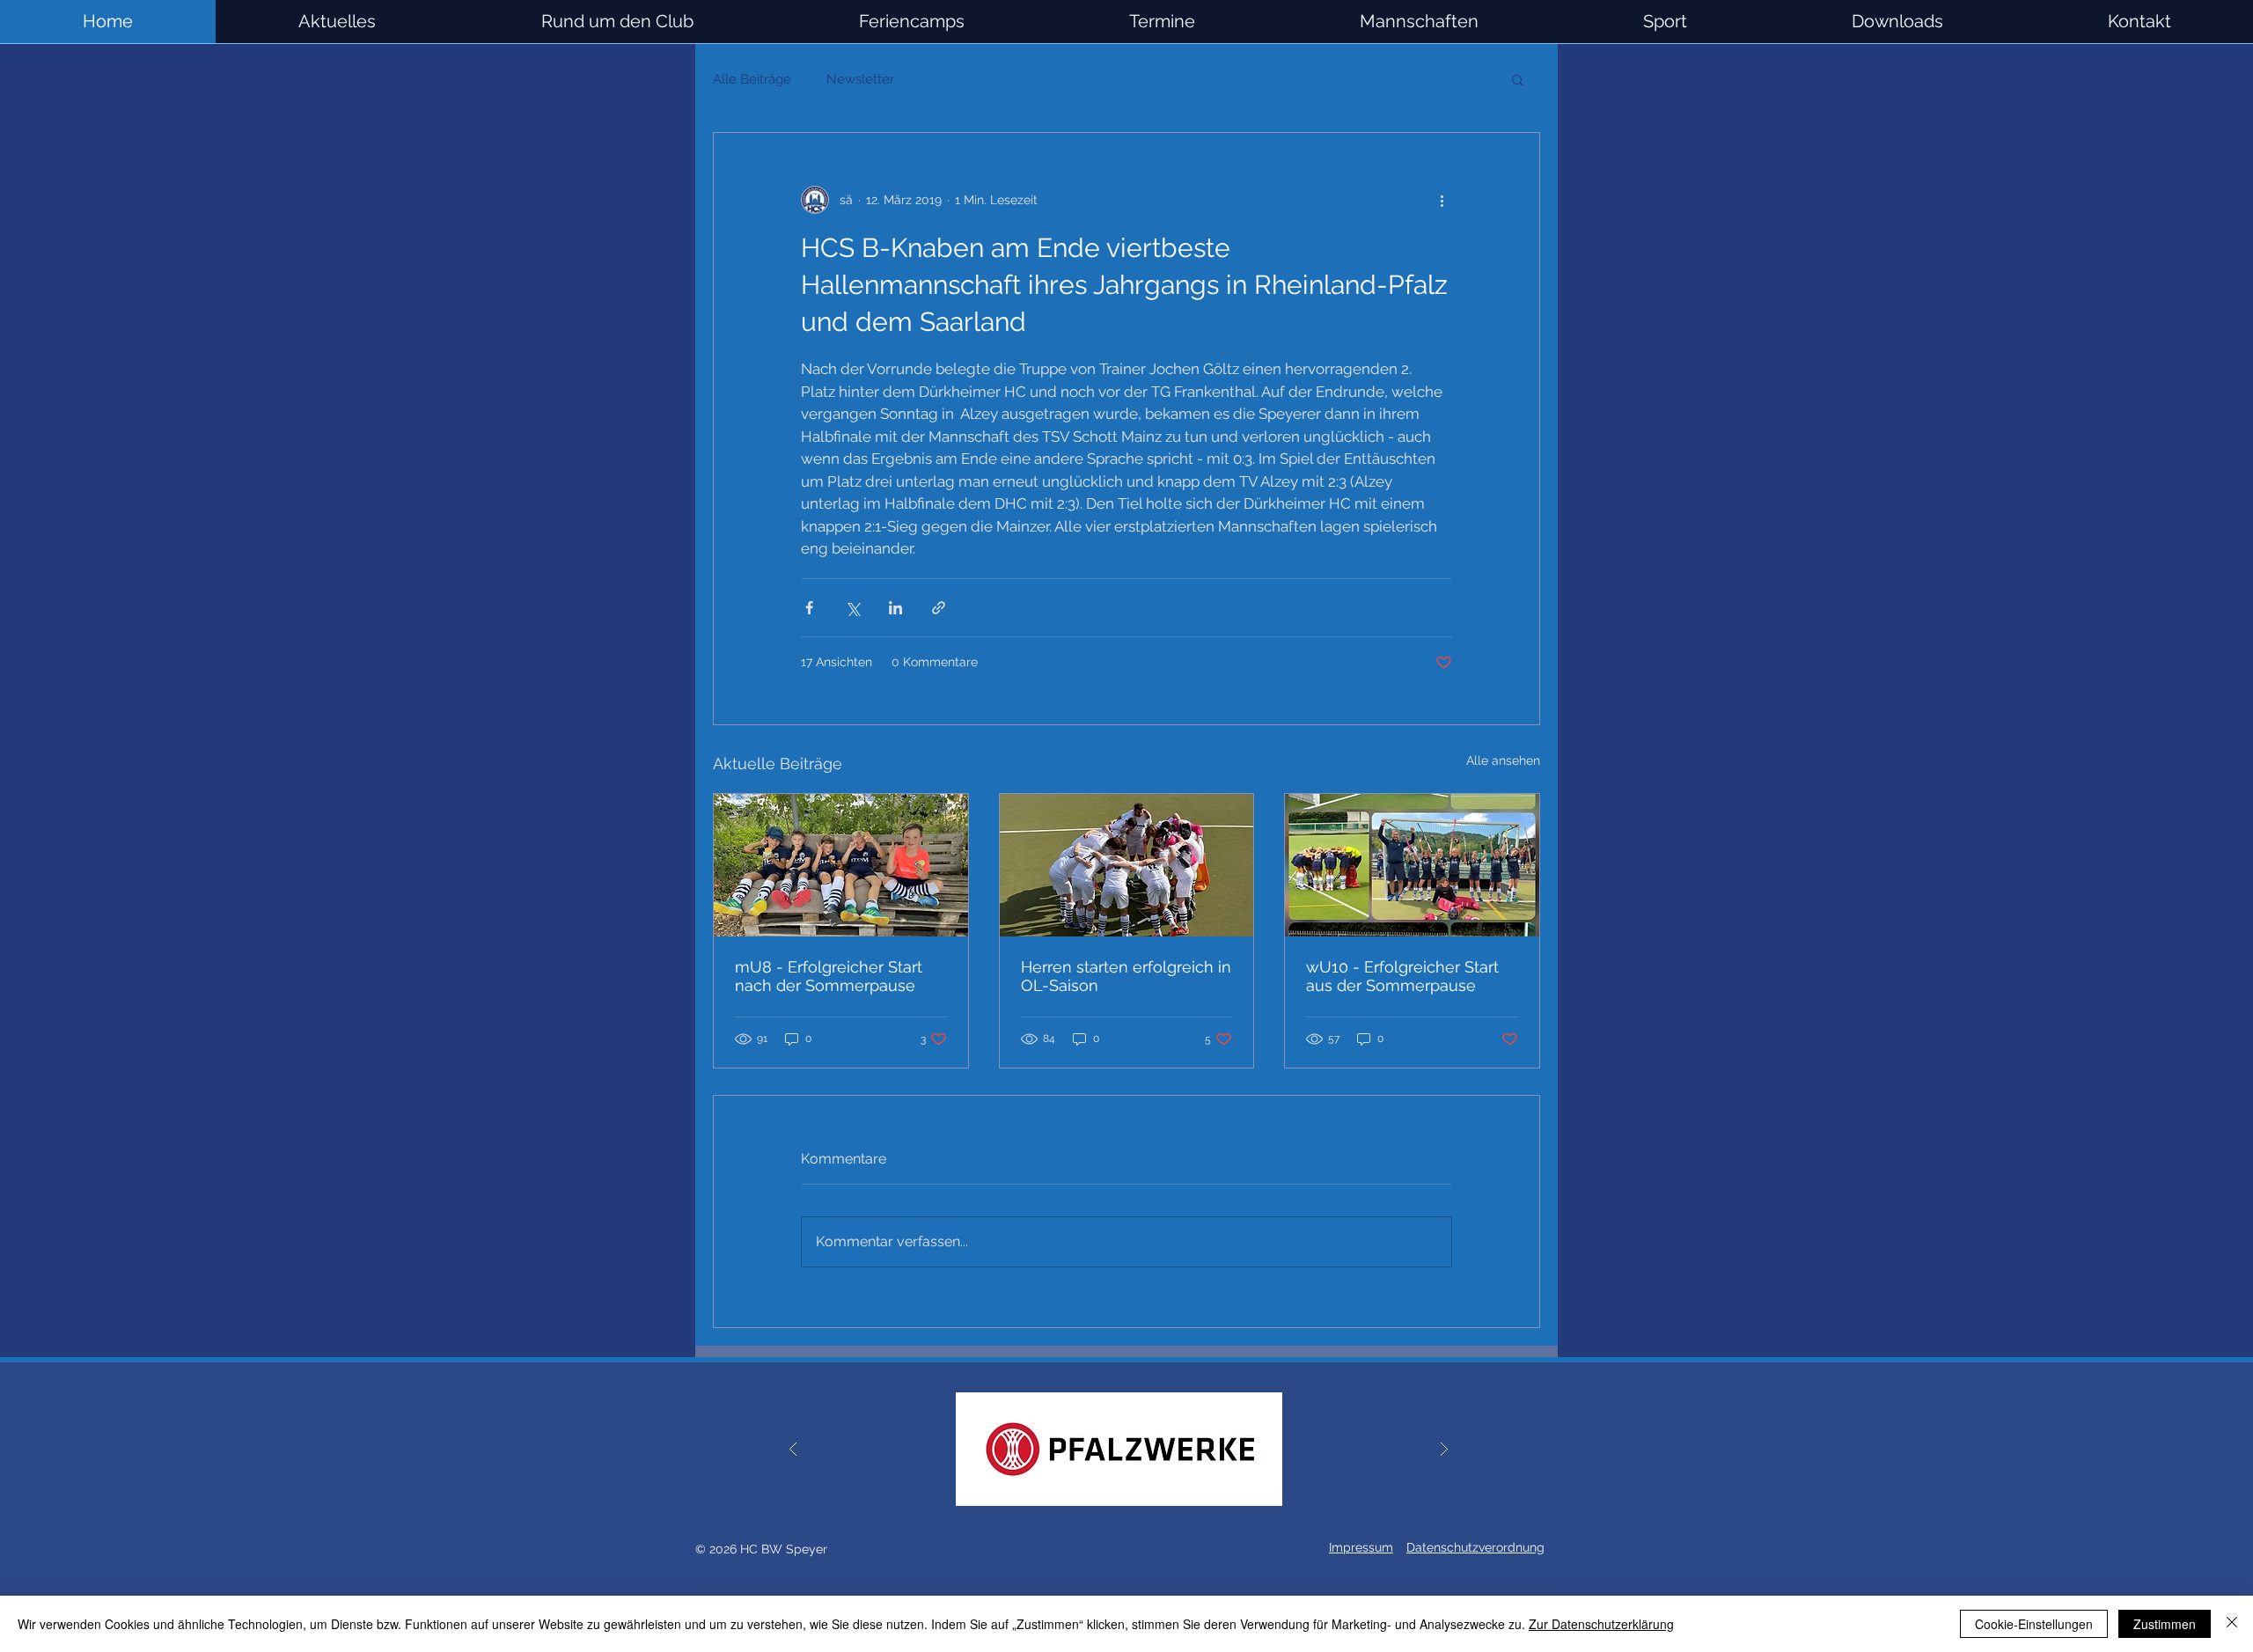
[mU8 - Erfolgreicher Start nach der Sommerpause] (841, 865)
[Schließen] (2232, 1624)
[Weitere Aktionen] (1442, 200)
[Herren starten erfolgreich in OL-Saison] (1127, 865)
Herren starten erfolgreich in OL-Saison (1126, 976)
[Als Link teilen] (939, 608)
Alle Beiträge (752, 79)
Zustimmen (2165, 1624)
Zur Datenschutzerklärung (1601, 1624)
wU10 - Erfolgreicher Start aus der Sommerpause (1402, 976)
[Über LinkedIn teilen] (895, 608)
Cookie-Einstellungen (2034, 1624)
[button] (1419, 22)
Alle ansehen (1503, 760)
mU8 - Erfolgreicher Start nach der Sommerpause (829, 976)
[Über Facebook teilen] (809, 608)
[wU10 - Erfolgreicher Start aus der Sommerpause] (1412, 865)
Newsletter (860, 79)
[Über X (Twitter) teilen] (852, 608)
